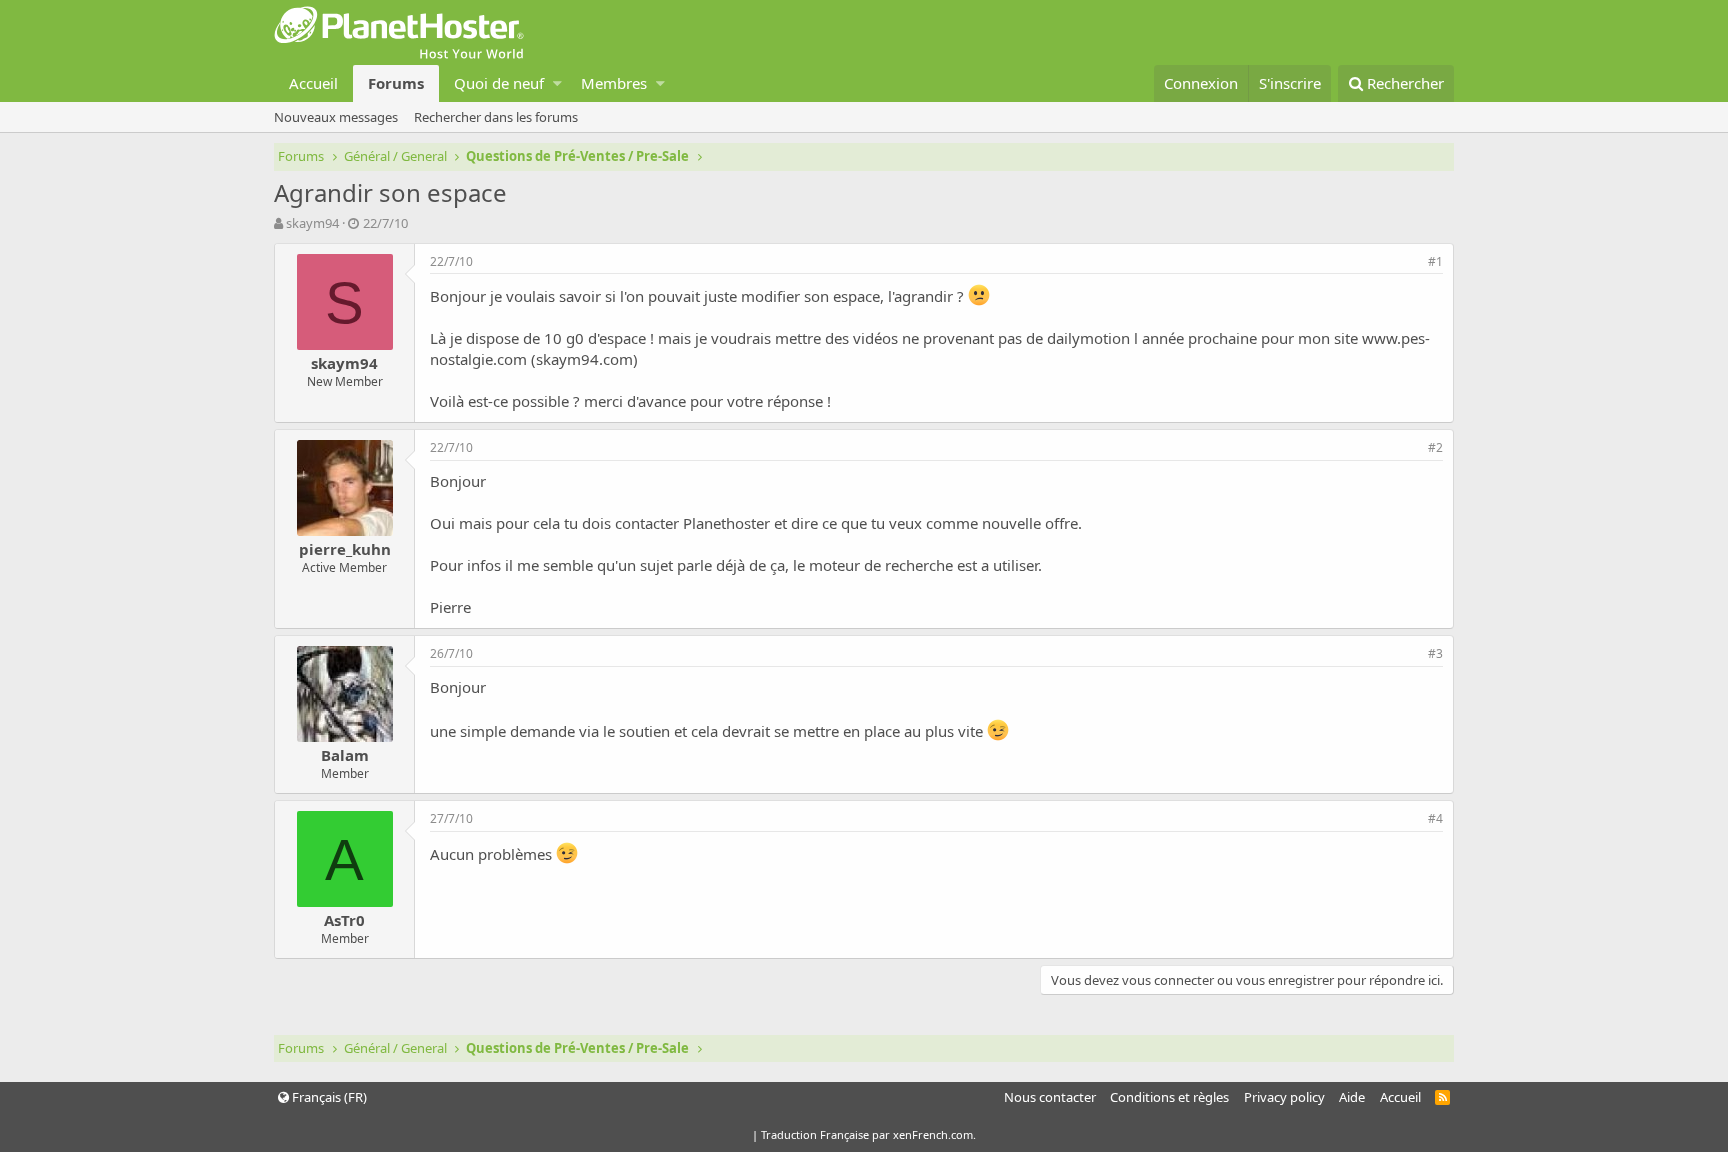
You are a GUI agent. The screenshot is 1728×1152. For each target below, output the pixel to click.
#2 (1435, 447)
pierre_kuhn (345, 549)
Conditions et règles (1169, 1097)
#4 (1435, 818)
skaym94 (312, 223)
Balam (345, 755)
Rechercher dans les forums (496, 117)
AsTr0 (344, 920)
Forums (396, 83)
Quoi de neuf (499, 83)
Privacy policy (1284, 1097)
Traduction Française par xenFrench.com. (868, 1134)
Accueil (313, 83)
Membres (614, 83)
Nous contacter (1050, 1097)
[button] (557, 83)
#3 (1435, 653)
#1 (1435, 261)
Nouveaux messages (336, 117)
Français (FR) (328, 1097)
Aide (1352, 1097)
